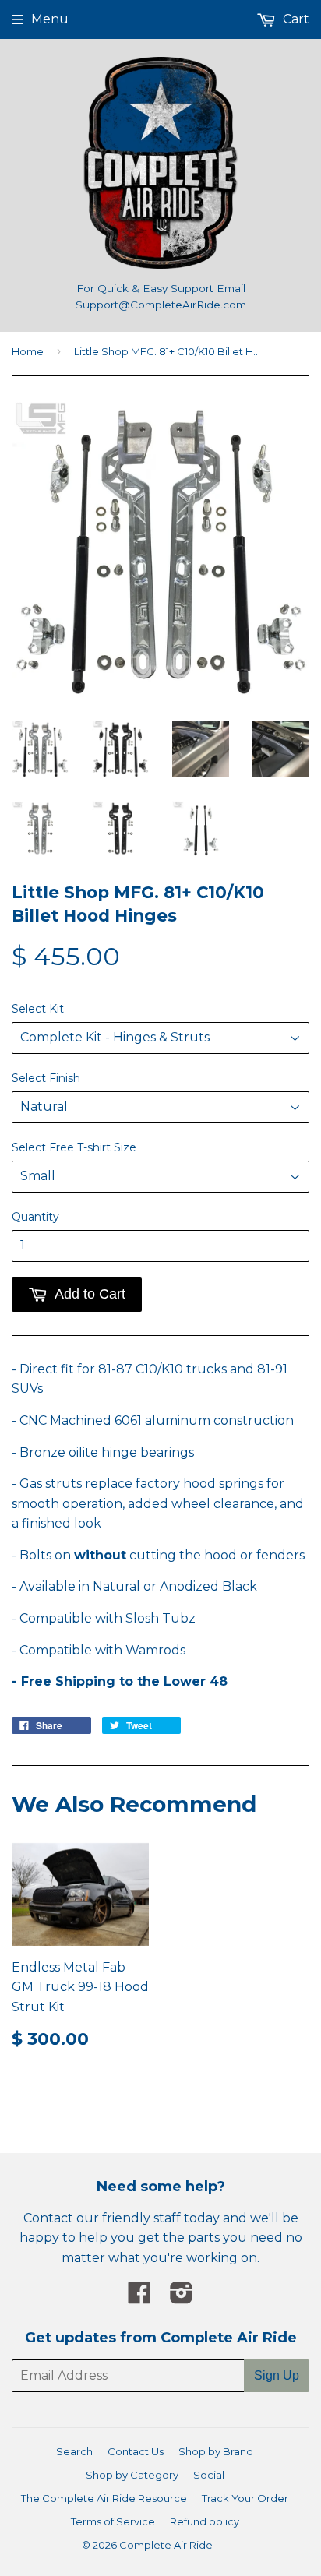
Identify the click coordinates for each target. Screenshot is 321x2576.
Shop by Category (132, 2475)
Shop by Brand (216, 2451)
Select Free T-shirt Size (74, 1147)
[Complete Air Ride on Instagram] (182, 2298)
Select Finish (46, 1078)
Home (28, 351)
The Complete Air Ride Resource (104, 2498)
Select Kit (38, 1009)
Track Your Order (245, 2498)
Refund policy (205, 2521)
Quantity (35, 1217)
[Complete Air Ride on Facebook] (139, 2298)
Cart (295, 19)
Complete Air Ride (166, 2545)
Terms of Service (113, 2521)
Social (209, 2475)
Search (74, 2451)
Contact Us (136, 2451)
